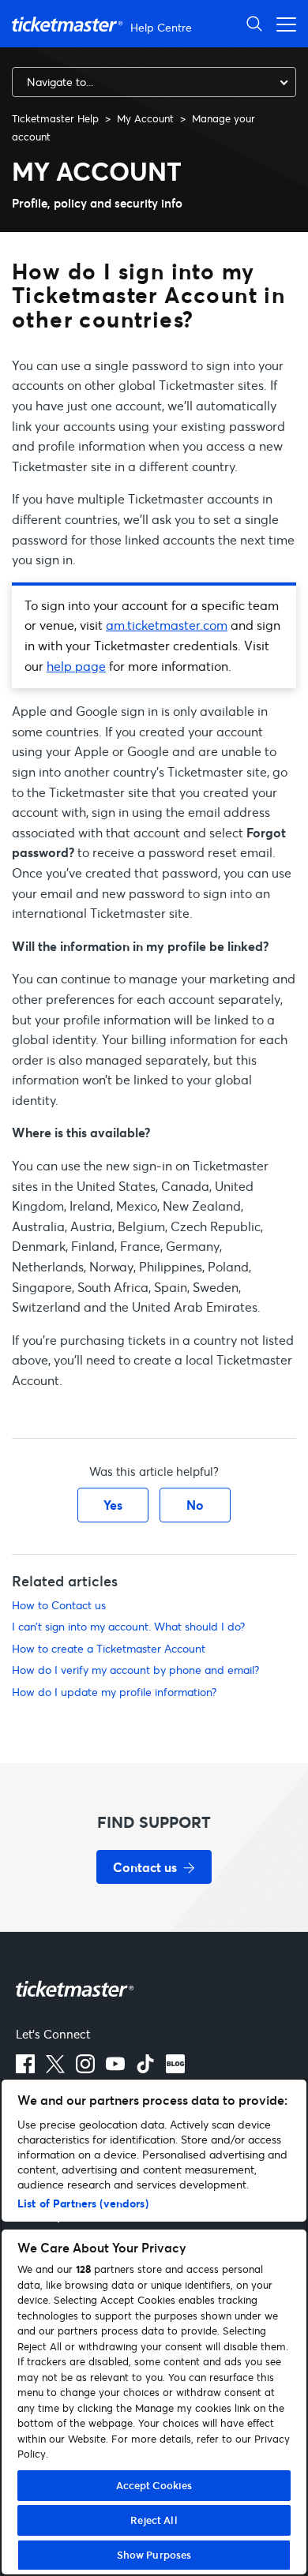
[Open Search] (254, 23)
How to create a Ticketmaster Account (109, 1648)
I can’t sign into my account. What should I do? (128, 1626)
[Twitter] (55, 2064)
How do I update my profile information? (114, 1692)
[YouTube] (115, 2064)
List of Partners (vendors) (83, 2203)
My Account (145, 118)
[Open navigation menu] (282, 23)
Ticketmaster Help (55, 118)
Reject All (154, 2520)
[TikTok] (145, 2064)
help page (76, 666)
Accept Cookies (154, 2485)
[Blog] (175, 2064)
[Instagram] (85, 2064)
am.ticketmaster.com (167, 625)
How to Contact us (59, 1605)
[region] (154, 2327)
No (195, 1505)
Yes (113, 1505)
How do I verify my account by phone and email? (135, 1670)
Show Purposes (154, 2555)
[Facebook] (25, 2064)
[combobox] (154, 82)
